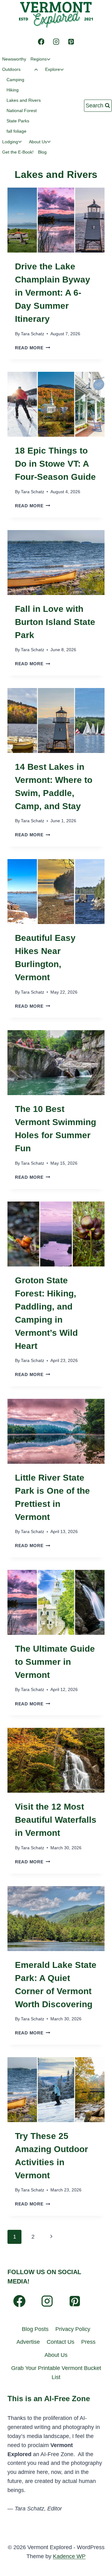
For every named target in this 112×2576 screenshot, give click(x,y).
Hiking (13, 90)
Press (88, 2342)
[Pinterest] (71, 42)
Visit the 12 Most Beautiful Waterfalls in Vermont (56, 1820)
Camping (15, 80)
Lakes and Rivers (24, 100)
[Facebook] (41, 42)
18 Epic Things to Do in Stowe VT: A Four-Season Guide (55, 464)
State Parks (18, 121)
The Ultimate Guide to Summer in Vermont (55, 1662)
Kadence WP (69, 2556)
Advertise (28, 2342)
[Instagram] (56, 42)
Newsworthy (14, 59)
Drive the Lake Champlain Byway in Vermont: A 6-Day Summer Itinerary (53, 293)
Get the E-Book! (18, 152)
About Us (56, 2355)
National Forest (22, 111)
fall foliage (16, 131)
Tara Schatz (33, 334)
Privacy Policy (73, 2329)
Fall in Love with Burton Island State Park (55, 622)
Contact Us (61, 2342)
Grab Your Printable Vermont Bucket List (56, 2373)
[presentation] (56, 220)
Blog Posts (35, 2329)
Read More (33, 348)
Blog (42, 152)
